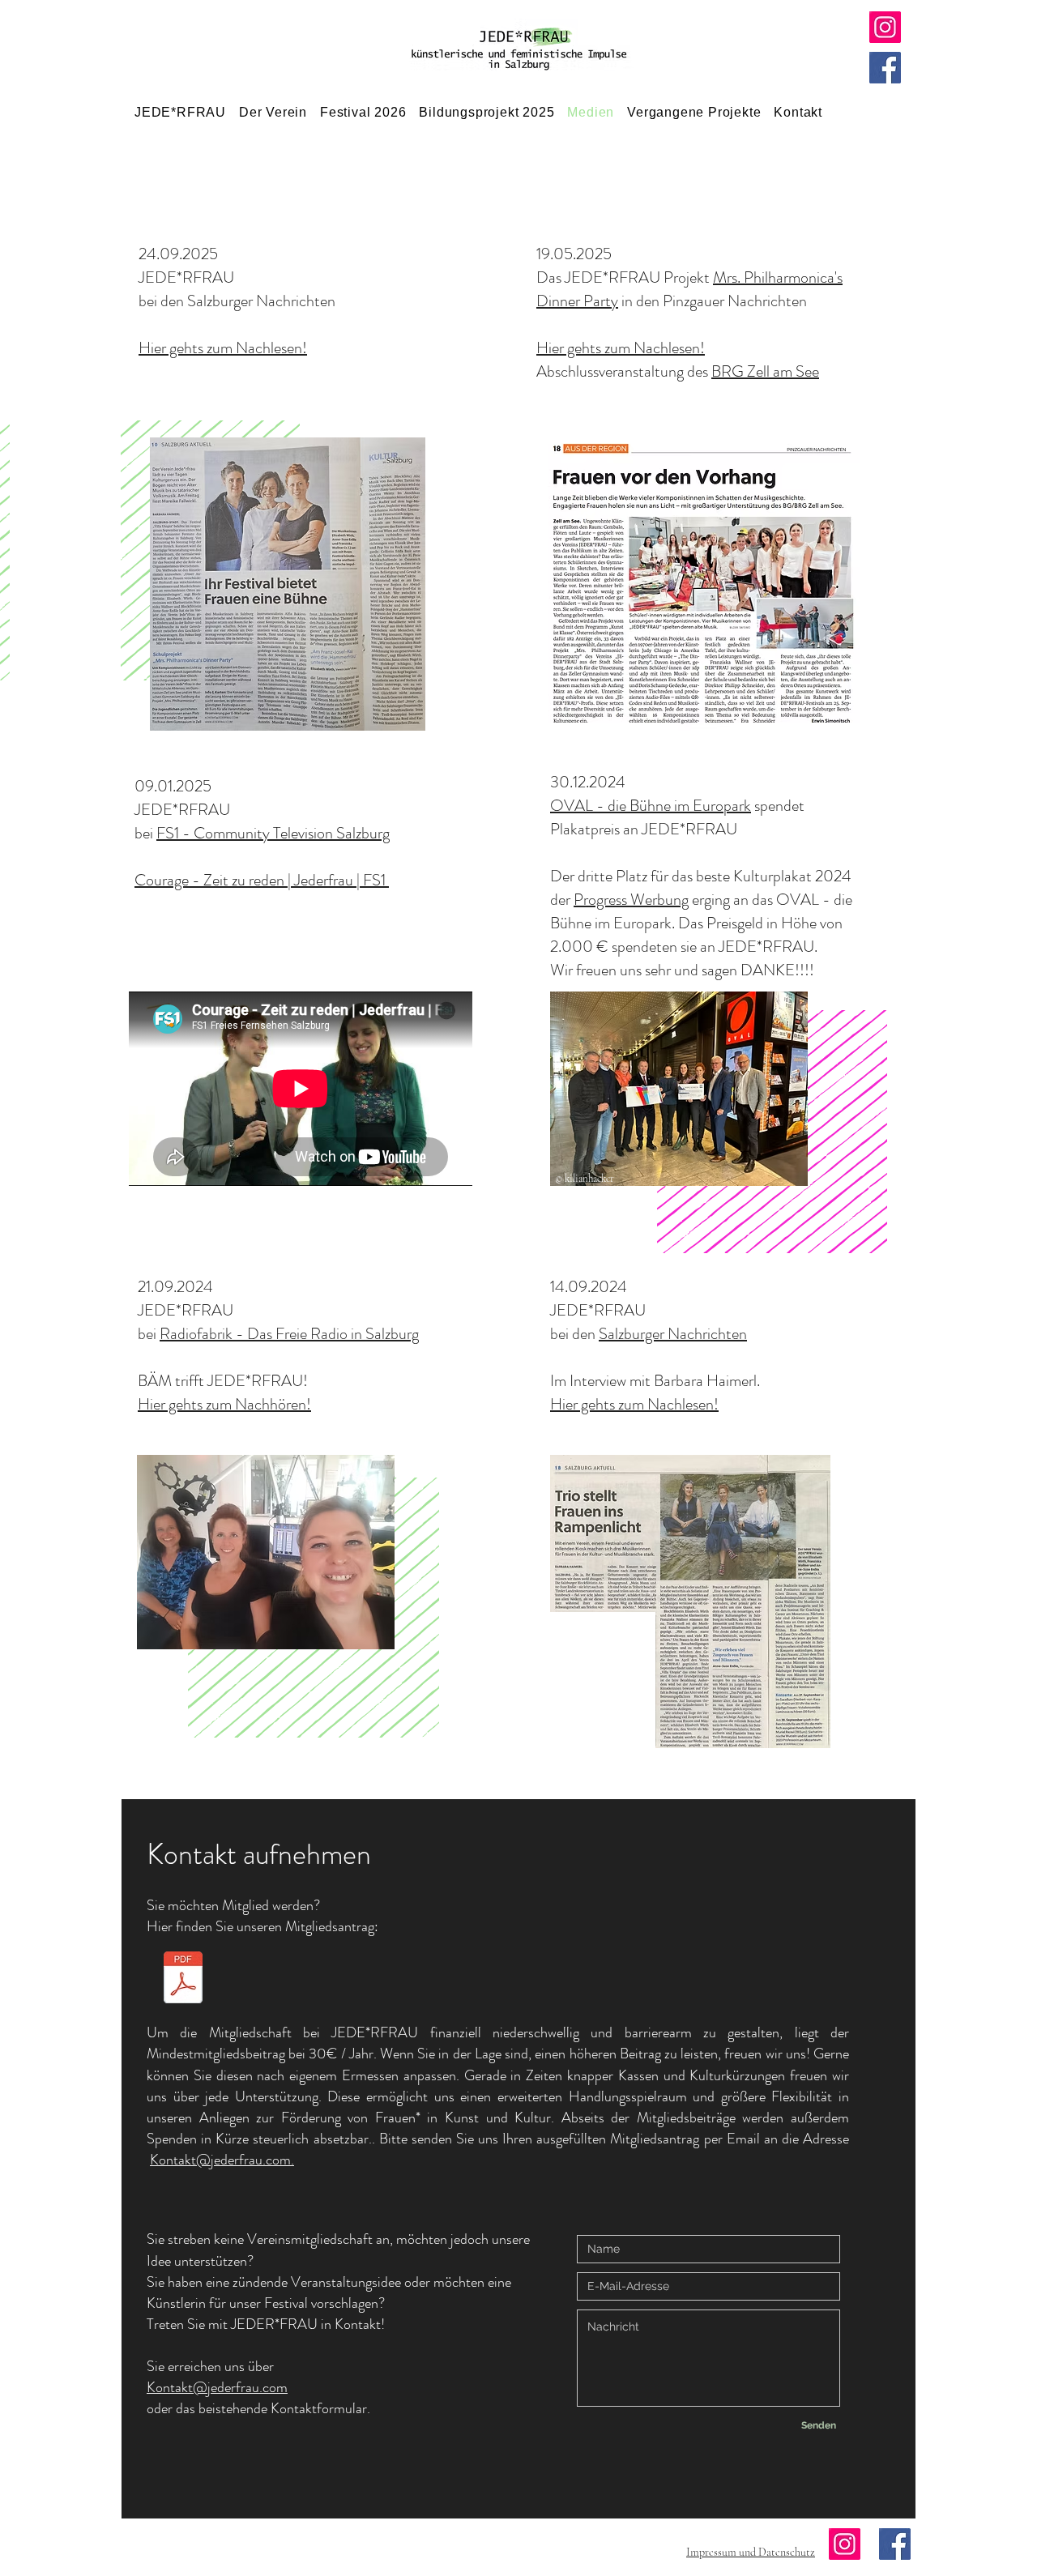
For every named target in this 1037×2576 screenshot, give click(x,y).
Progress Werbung (631, 900)
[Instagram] (885, 27)
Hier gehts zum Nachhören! (224, 1404)
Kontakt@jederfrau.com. (222, 2160)
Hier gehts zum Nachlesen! (223, 348)
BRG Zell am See (765, 371)
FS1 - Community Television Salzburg (273, 833)
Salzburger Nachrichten (673, 1334)
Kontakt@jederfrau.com (217, 2387)
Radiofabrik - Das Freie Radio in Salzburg (289, 1334)
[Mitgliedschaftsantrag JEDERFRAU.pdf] (183, 1979)
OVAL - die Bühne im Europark (651, 806)
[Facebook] (885, 68)
